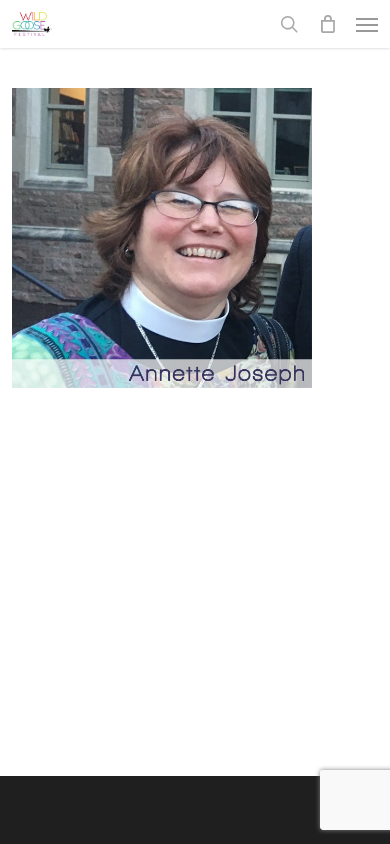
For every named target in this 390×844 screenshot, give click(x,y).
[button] (367, 24)
